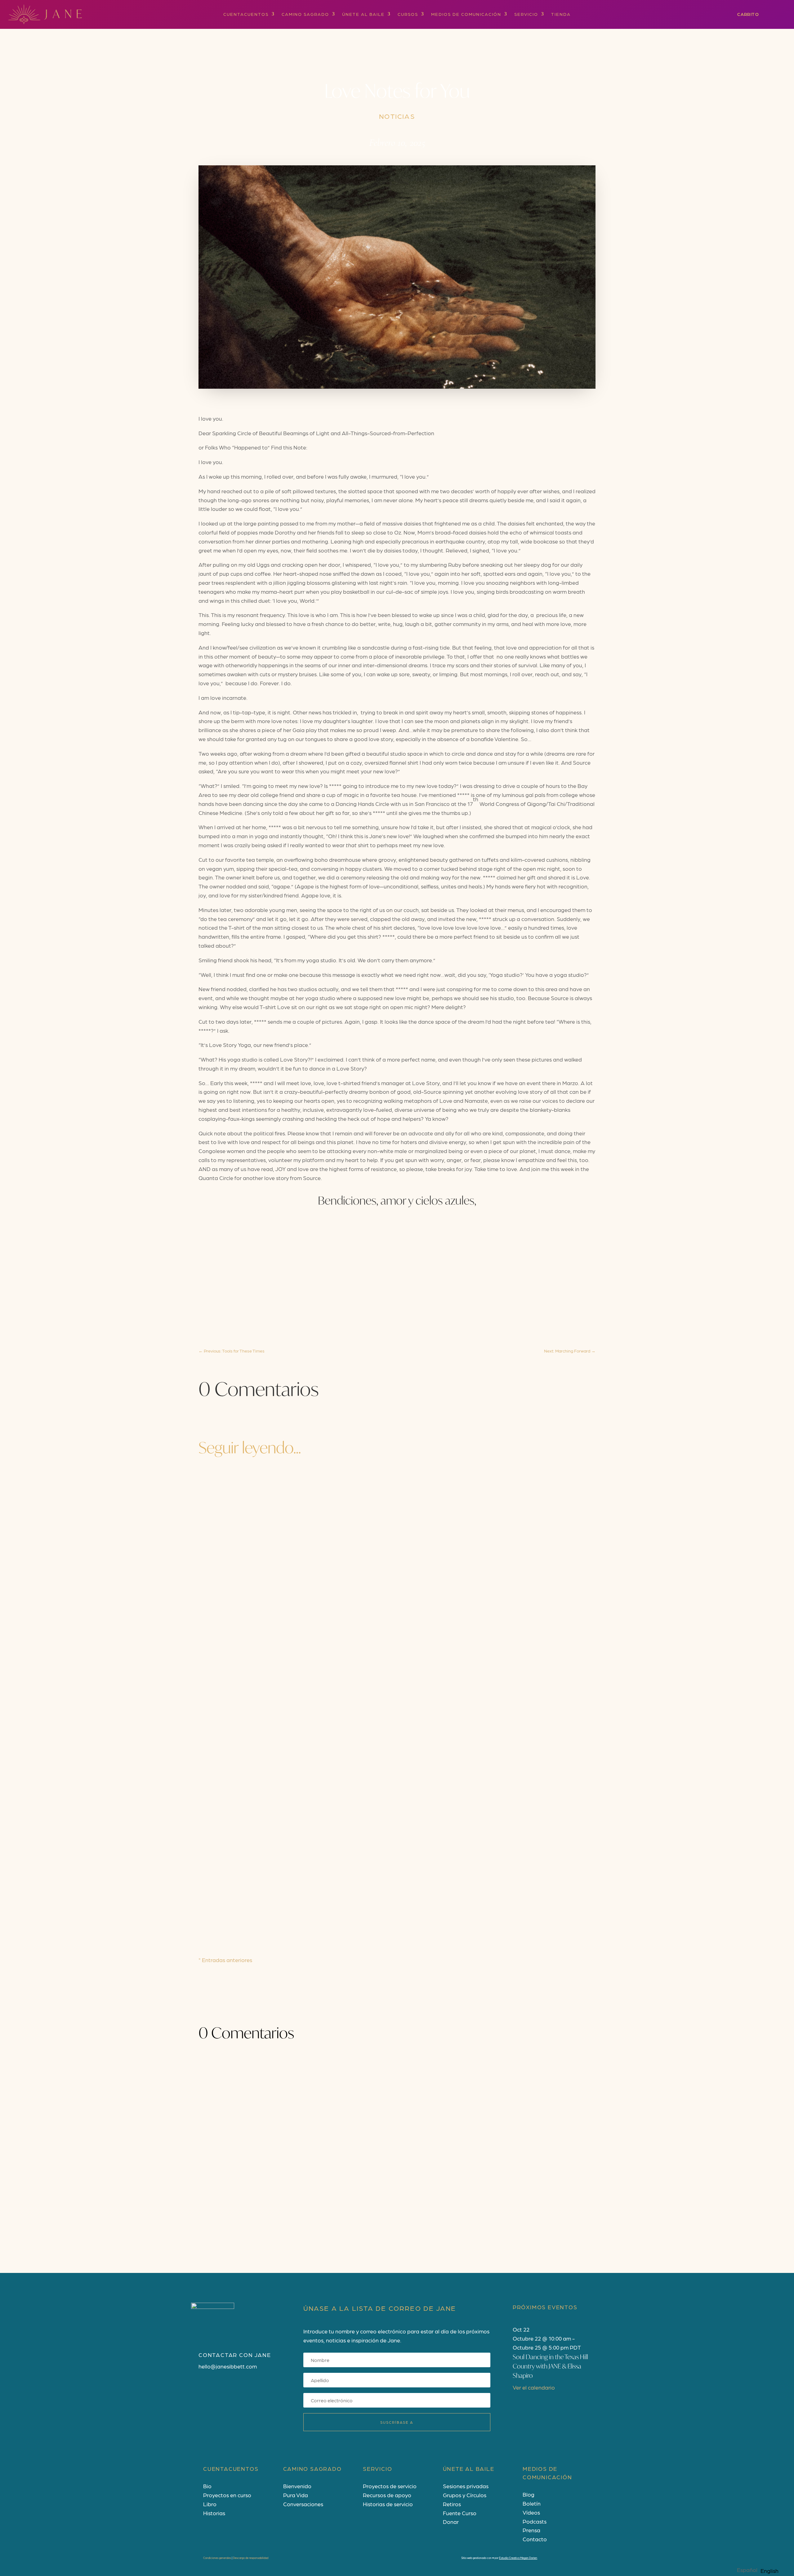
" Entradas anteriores (225, 1960)
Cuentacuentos (246, 14)
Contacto (535, 2539)
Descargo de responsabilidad (251, 2558)
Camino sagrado (305, 14)
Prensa (531, 2530)
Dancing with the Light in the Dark (270, 1899)
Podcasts (535, 2521)
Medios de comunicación (466, 14)
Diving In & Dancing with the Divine (273, 1737)
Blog (529, 2494)
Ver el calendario (534, 2387)
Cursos (408, 14)
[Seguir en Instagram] (216, 2387)
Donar (451, 2522)
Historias (214, 2513)
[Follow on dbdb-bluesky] (241, 2387)
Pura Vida (296, 2495)
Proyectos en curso (227, 2495)
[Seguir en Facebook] (203, 2387)
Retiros (452, 2504)
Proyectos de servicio (390, 2486)
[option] (769, 2571)
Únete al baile (363, 14)
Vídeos (531, 2512)
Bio (207, 2486)
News (266, 1749)
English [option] (769, 2571)
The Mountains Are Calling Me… (265, 1818)
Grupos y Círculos (465, 2495)
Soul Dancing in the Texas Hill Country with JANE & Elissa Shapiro (550, 2366)
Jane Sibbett (224, 1749)
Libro (210, 2504)
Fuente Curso (460, 2513)
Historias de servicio (388, 2504)
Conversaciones (303, 2504)
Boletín (532, 2503)
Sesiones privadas (466, 2486)
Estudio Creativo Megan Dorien (518, 2558)
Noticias (397, 116)
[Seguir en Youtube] (228, 2387)
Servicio (526, 14)
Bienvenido (297, 2486)
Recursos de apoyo (387, 2495)
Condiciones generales (217, 2558)
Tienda (561, 14)
